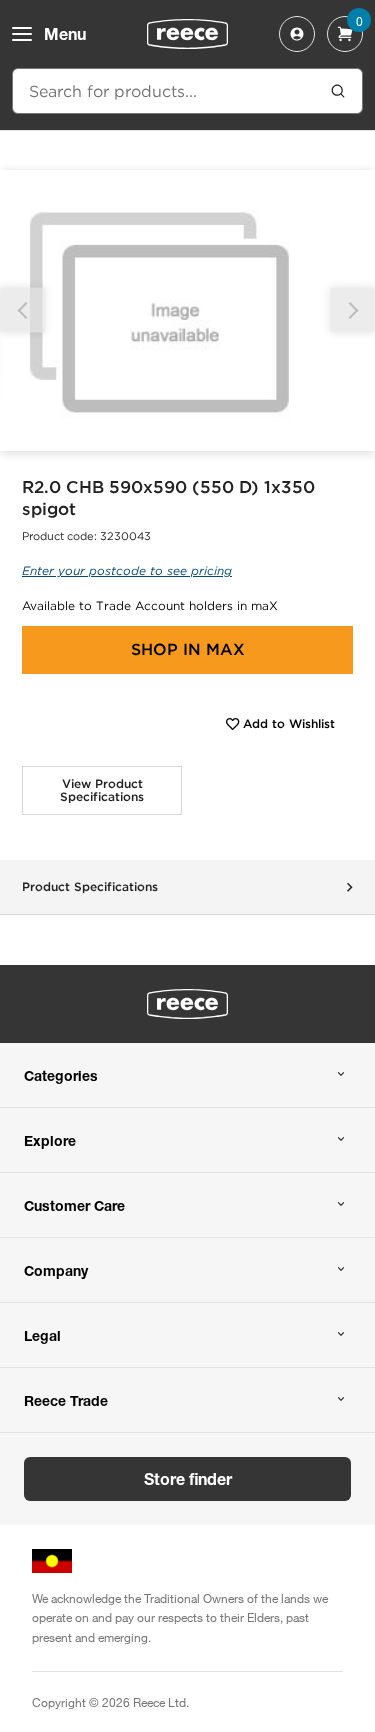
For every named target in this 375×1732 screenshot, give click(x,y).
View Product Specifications (102, 790)
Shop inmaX (188, 649)
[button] (352, 310)
